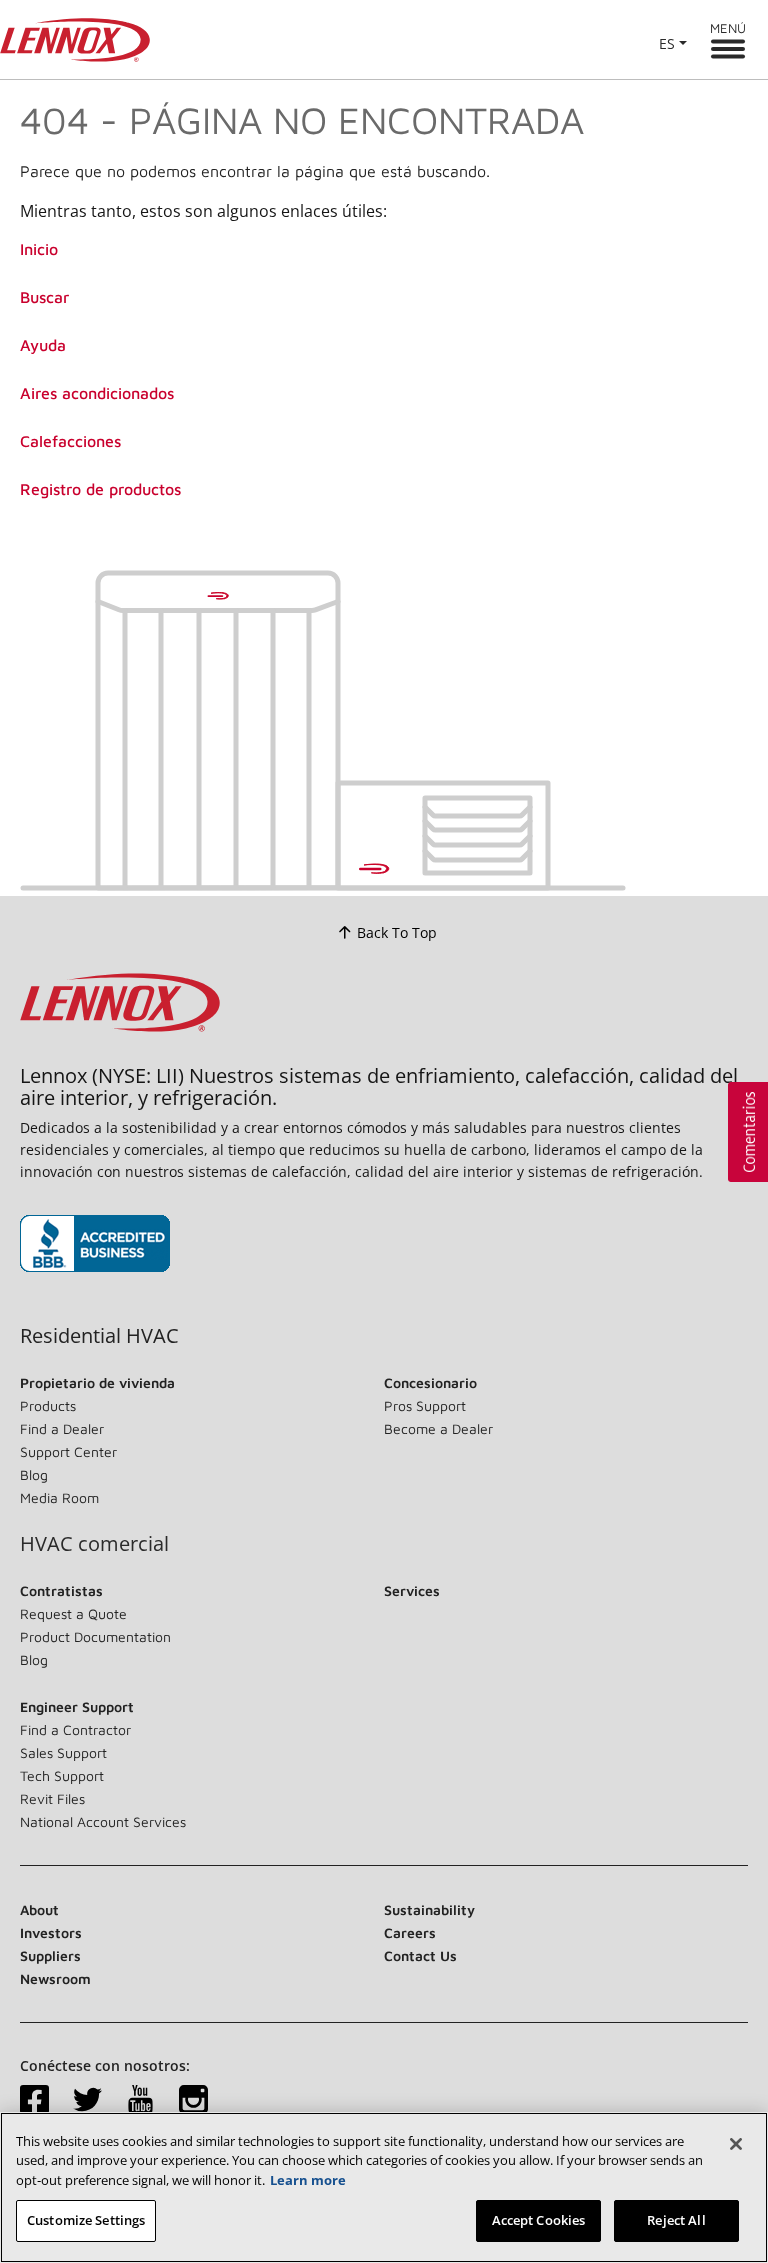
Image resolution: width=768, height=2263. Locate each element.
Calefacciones (70, 441)
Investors (51, 1932)
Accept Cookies (539, 2220)
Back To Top (397, 932)
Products (48, 1405)
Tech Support (62, 1775)
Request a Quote (73, 1613)
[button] (748, 1132)
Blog (34, 1474)
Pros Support (425, 1405)
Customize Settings (86, 2220)
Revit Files (52, 1798)
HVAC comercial (94, 1544)
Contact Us (420, 1955)
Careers (410, 1932)
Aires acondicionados (97, 393)
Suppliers (50, 1955)
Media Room (59, 1497)
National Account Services (103, 1821)
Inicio (39, 249)
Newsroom (55, 1978)
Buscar (44, 297)
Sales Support (63, 1752)
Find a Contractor (75, 1729)
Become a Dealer (438, 1428)
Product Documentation (95, 1636)
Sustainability (429, 1909)
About (39, 1909)
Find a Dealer (62, 1428)
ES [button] (667, 43)
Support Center (68, 1451)
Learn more (308, 2180)
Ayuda (43, 345)
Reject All (676, 2220)
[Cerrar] (736, 2144)
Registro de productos (100, 489)
